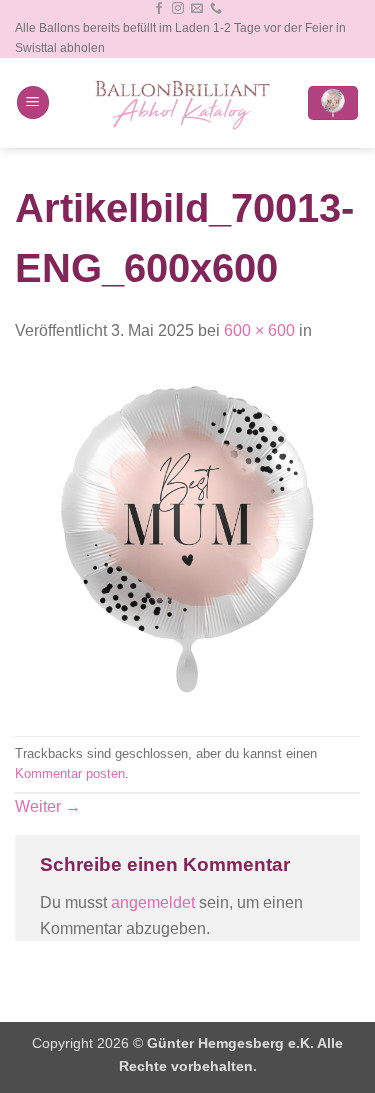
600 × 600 (259, 330)
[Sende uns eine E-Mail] (197, 9)
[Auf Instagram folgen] (178, 9)
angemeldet (153, 902)
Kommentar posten (70, 773)
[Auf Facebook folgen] (159, 9)
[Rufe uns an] (216, 9)
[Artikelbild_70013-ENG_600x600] (187, 538)
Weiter (48, 806)
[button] (33, 102)
